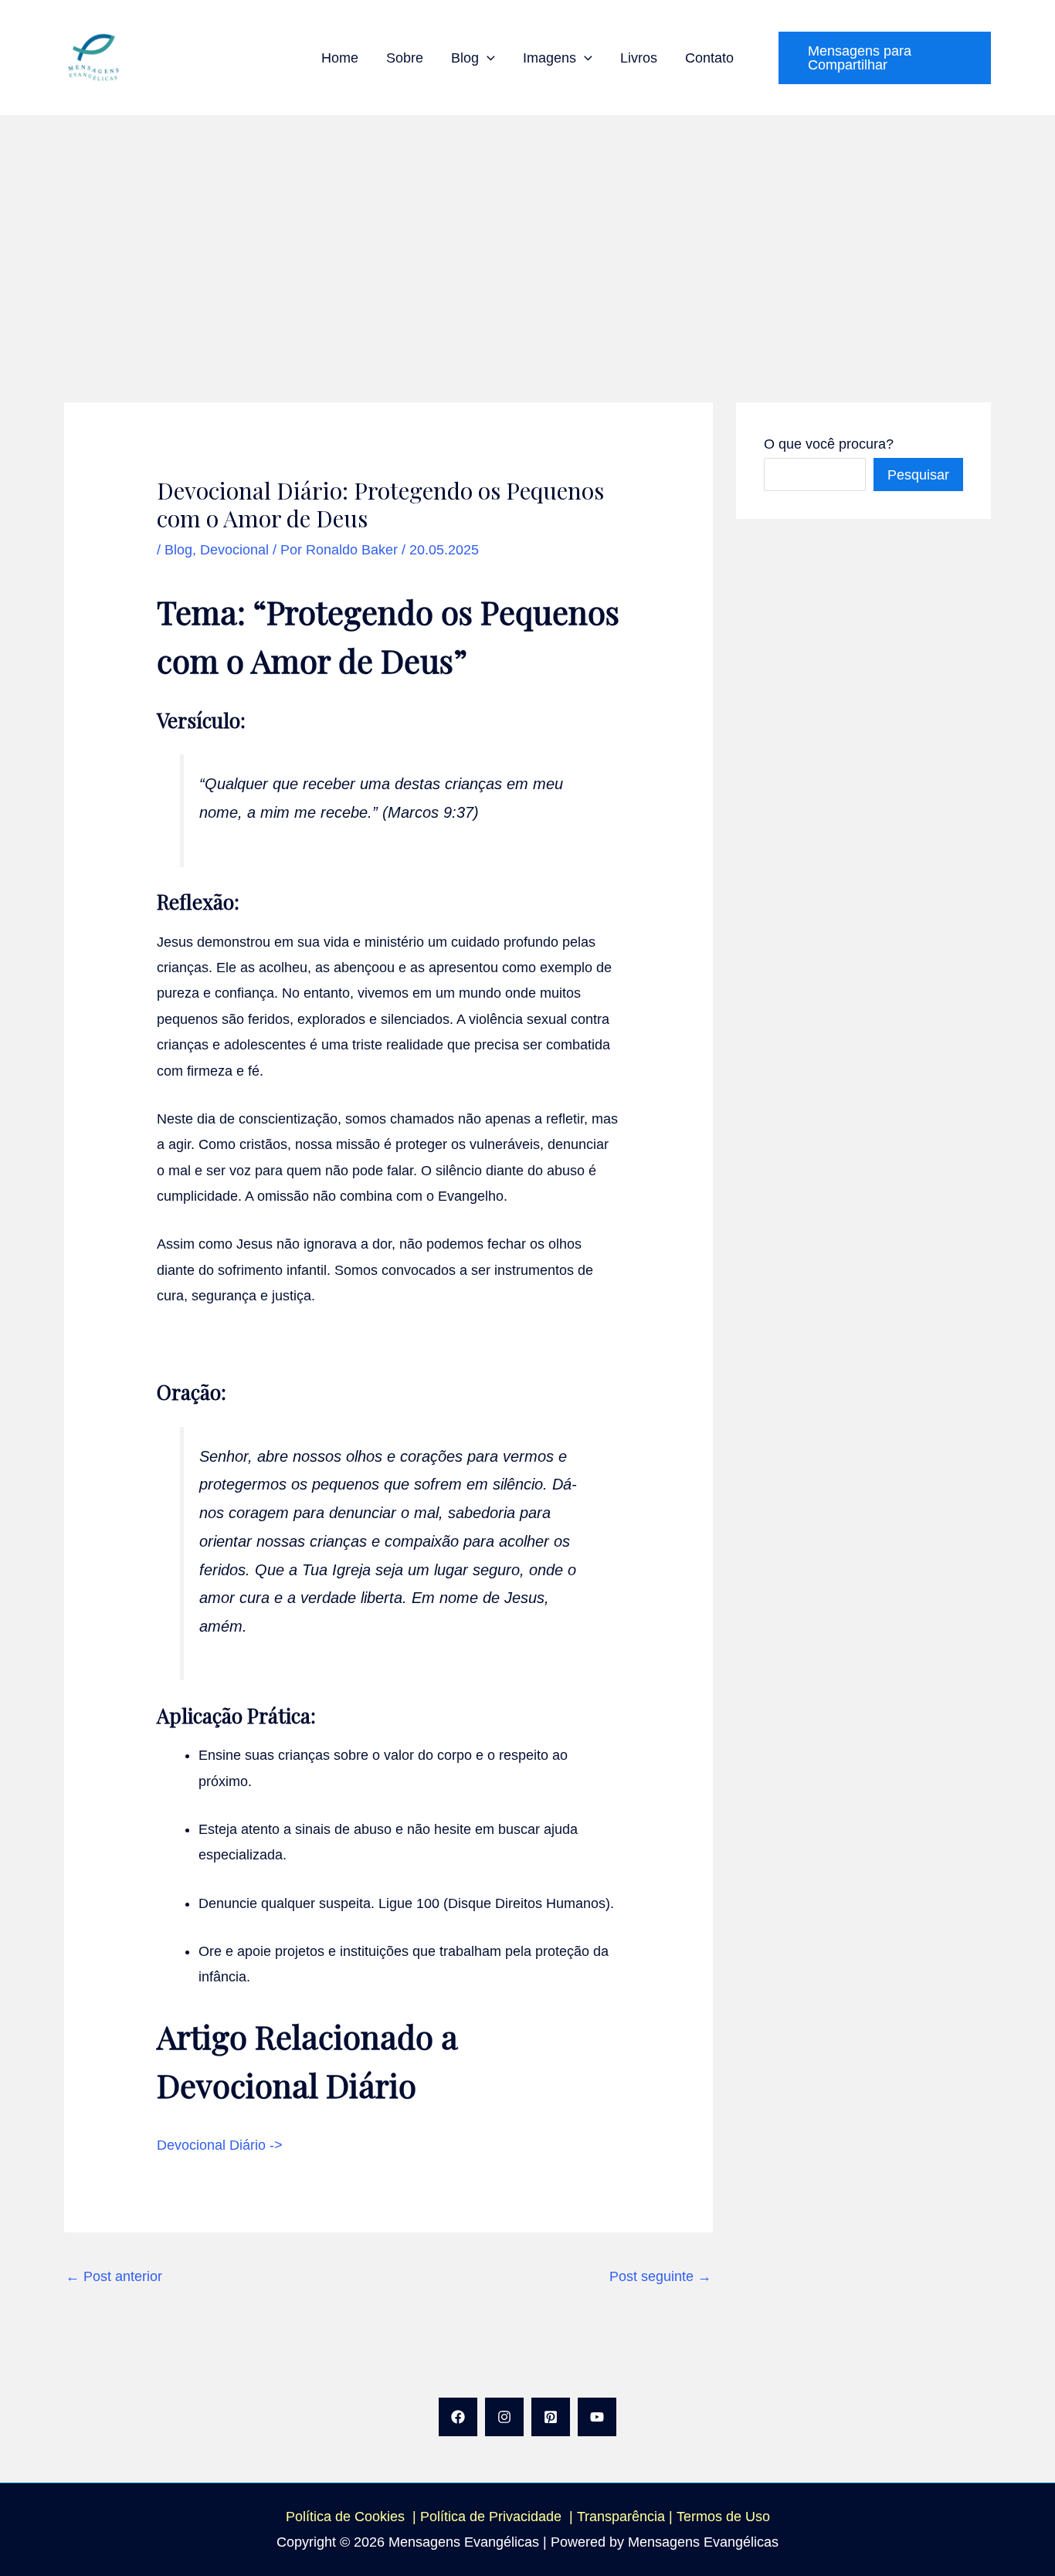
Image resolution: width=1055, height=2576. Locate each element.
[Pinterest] (551, 2417)
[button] (487, 58)
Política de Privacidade (495, 2517)
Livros (639, 58)
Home (340, 58)
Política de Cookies (345, 2517)
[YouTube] (597, 2417)
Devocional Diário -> (220, 2145)
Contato (709, 58)
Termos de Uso (723, 2517)
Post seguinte (660, 2276)
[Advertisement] (527, 231)
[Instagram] (504, 2417)
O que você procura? (829, 444)
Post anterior (114, 2276)
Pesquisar (918, 475)
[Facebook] (458, 2417)
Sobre (405, 58)
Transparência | (627, 2517)
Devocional (234, 550)
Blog (465, 58)
